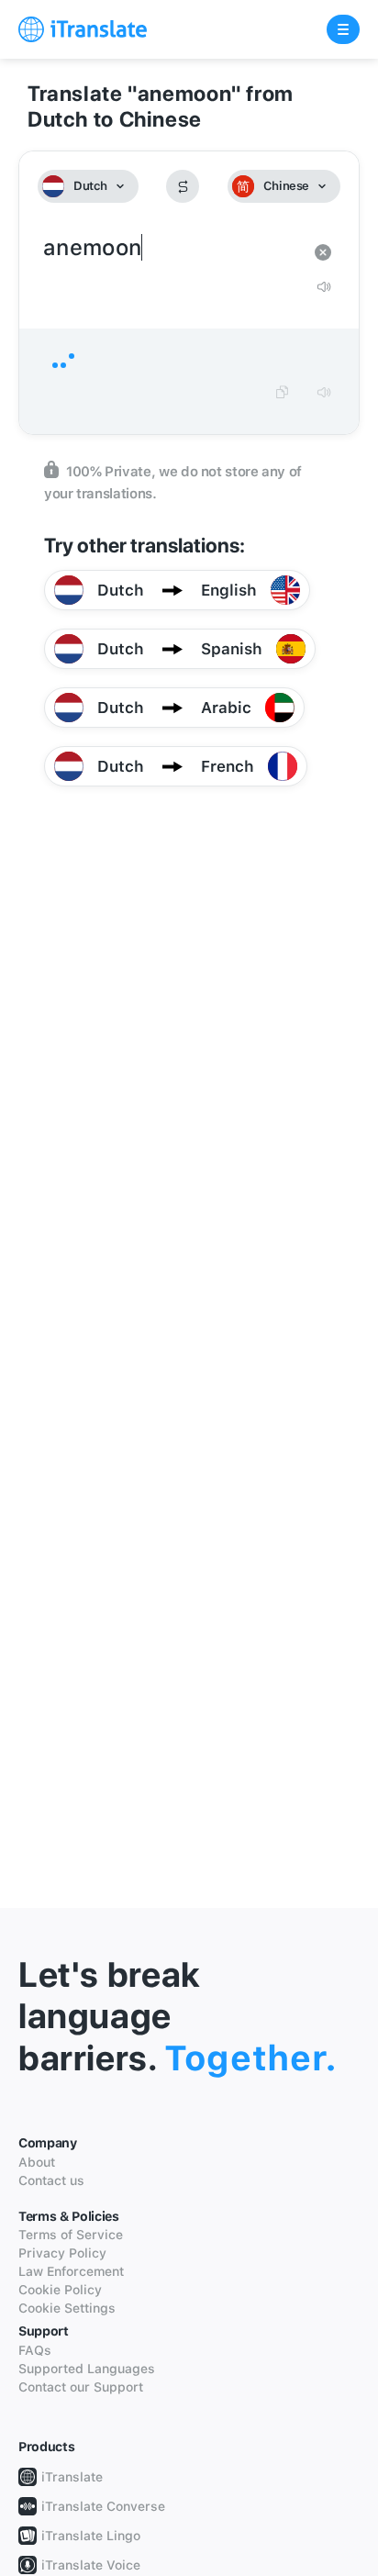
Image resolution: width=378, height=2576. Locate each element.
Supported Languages (87, 2369)
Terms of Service (71, 2235)
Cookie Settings (67, 2308)
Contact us (51, 2180)
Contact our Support (81, 2387)
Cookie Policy (60, 2290)
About (37, 2162)
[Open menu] (343, 29)
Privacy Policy (62, 2253)
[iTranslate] (83, 29)
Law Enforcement (71, 2271)
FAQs (35, 2350)
